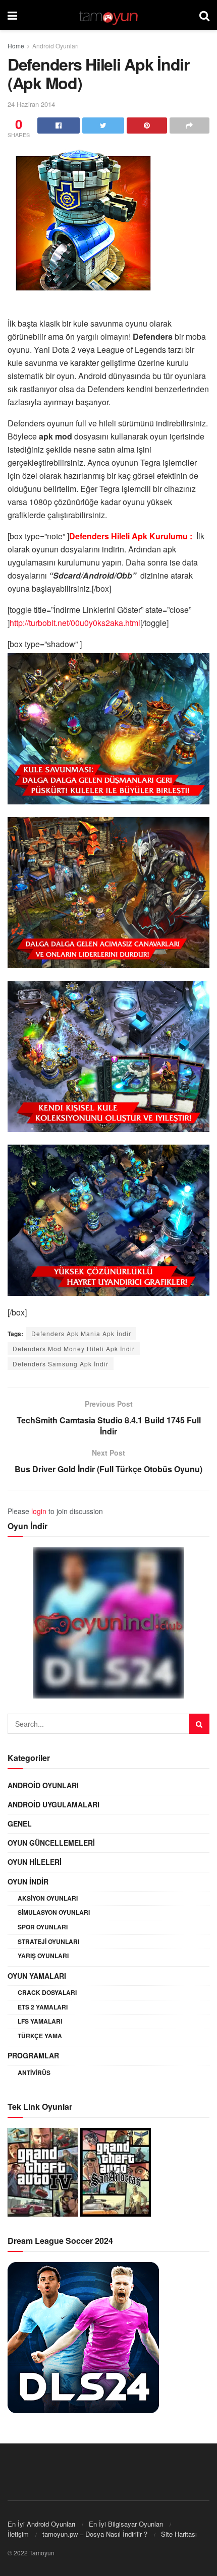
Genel (20, 1824)
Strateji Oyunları (48, 1941)
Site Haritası (179, 2534)
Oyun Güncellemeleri (51, 1843)
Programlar (33, 2055)
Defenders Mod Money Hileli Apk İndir (74, 1348)
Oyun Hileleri (35, 1862)
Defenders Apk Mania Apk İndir (81, 1333)
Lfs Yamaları (40, 2021)
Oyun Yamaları (37, 1976)
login (39, 1511)
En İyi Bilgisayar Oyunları (126, 2524)
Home (16, 46)
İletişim (18, 2534)
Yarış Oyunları (43, 1956)
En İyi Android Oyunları (41, 2524)
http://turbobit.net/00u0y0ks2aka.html (75, 623)
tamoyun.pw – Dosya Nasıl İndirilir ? (95, 2534)
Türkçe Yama (40, 2036)
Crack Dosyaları (47, 1992)
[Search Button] (199, 1724)
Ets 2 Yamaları (43, 2007)
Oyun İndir (28, 1881)
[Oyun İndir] (108, 1623)
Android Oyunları (56, 46)
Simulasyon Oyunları (54, 1912)
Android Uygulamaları (53, 1804)
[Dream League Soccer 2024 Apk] (83, 2337)
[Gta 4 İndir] (43, 2171)
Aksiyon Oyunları (48, 1898)
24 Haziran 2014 (31, 104)
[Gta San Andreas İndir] (116, 2171)
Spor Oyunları (43, 1927)
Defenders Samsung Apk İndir (61, 1364)
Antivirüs (34, 2072)
